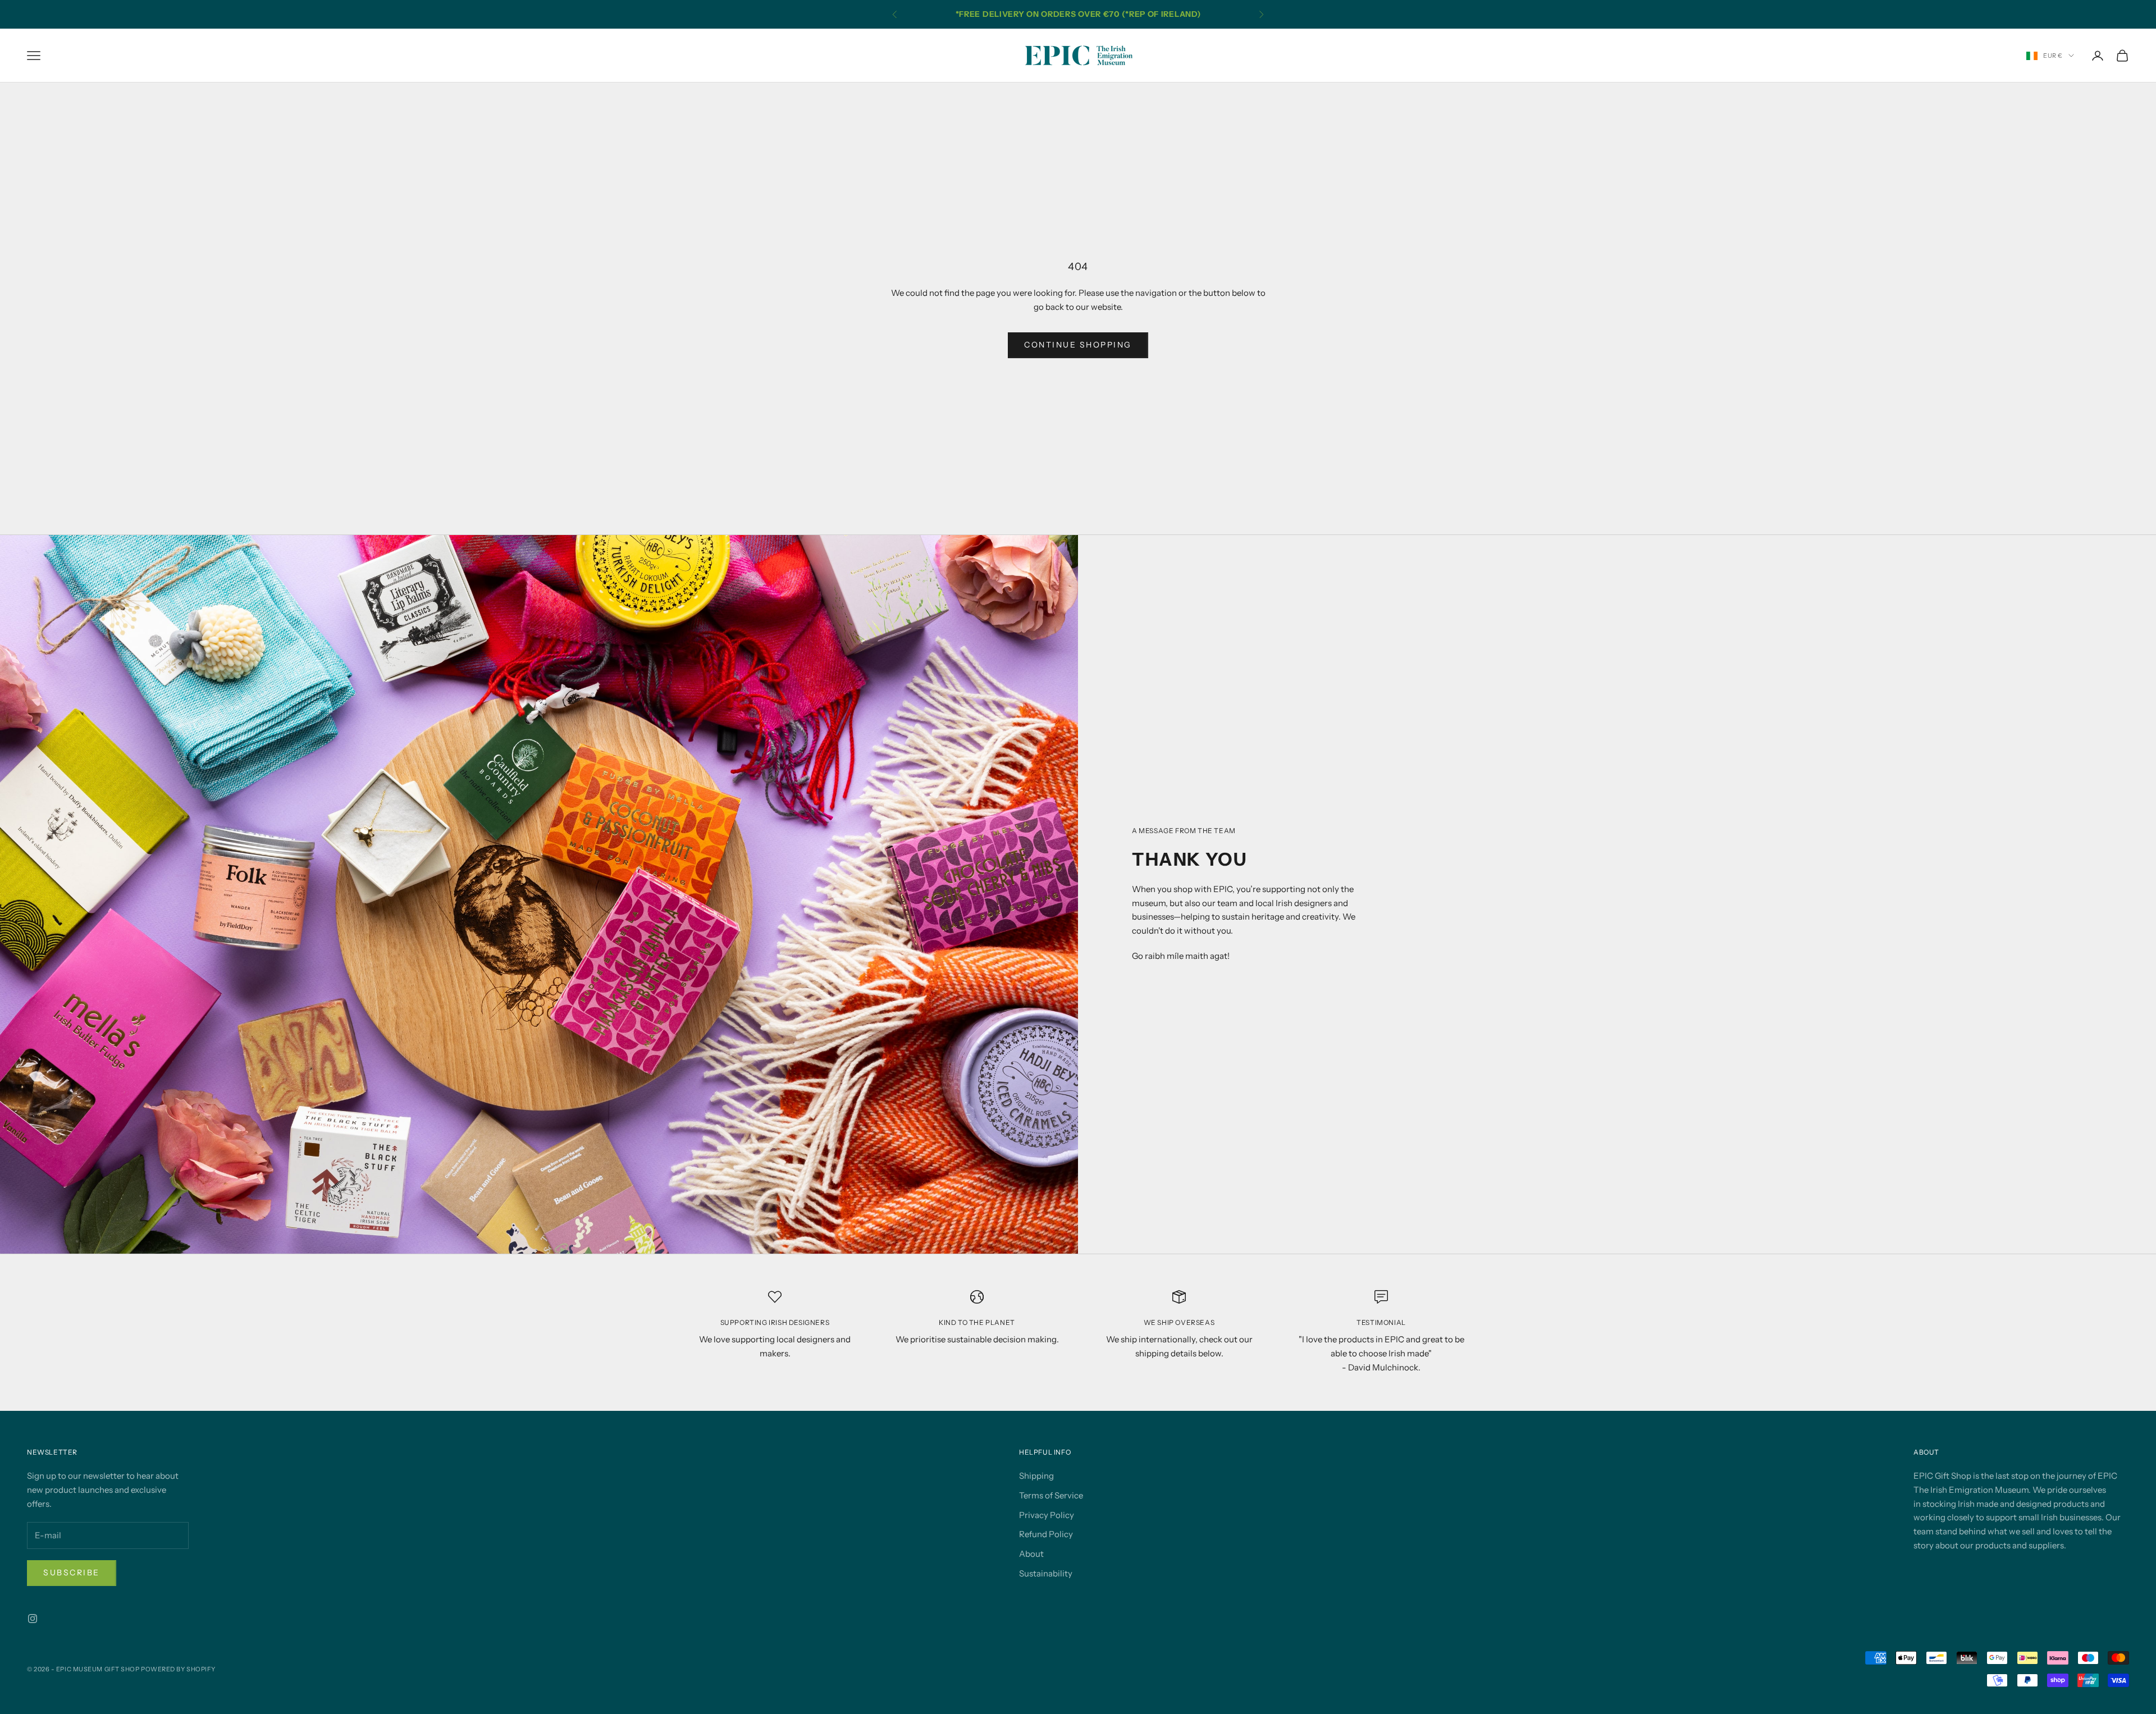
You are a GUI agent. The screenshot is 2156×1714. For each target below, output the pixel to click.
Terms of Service (1051, 1495)
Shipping (1036, 1476)
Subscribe (72, 1573)
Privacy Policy (1047, 1515)
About (1031, 1554)
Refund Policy (1046, 1534)
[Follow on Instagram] (33, 1619)
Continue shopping (1078, 345)
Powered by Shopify (178, 1669)
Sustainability (1046, 1573)
